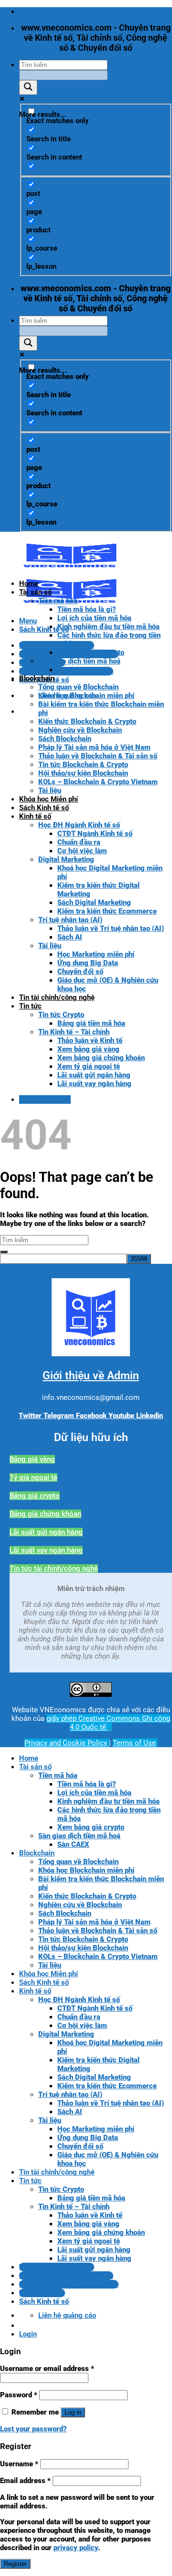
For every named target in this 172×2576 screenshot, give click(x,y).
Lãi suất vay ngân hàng (94, 1084)
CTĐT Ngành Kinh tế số (95, 834)
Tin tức (30, 1006)
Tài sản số (35, 592)
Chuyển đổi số (80, 972)
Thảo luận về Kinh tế (90, 1041)
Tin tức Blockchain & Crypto (83, 765)
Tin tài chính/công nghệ (57, 997)
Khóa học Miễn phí (48, 799)
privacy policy (76, 2548)
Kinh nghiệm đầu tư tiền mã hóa (108, 627)
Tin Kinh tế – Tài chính (74, 1032)
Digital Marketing (66, 859)
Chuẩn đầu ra (79, 842)
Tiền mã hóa (58, 601)
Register (15, 2564)
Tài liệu (50, 790)
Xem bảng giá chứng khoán (101, 1058)
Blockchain (37, 678)
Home (29, 584)
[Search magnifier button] (28, 87)
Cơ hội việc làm (82, 851)
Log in (73, 2412)
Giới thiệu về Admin (91, 1376)
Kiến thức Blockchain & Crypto (87, 721)
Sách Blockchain (65, 739)
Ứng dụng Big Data (88, 963)
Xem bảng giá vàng (88, 1049)
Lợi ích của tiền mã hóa (94, 618)
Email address (25, 2481)
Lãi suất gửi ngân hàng (94, 1075)
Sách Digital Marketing (94, 903)
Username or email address (47, 2369)
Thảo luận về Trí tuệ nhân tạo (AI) (111, 928)
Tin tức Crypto (61, 1015)
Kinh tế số (35, 816)
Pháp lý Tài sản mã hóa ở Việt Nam (94, 747)
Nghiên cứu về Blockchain (80, 730)
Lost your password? (33, 2429)
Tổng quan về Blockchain (78, 687)
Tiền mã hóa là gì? (87, 609)
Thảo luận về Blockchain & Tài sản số (98, 756)
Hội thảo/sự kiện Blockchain (83, 773)
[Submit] (4, 1252)
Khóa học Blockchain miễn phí (86, 696)
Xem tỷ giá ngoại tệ (89, 1066)
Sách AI (70, 937)
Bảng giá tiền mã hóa (91, 1023)
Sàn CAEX (73, 670)
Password (19, 2395)
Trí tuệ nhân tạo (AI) (70, 920)
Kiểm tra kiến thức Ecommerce (107, 911)
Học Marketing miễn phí (96, 954)
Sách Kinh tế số (44, 808)
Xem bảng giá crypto (91, 653)
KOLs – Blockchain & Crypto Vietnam (98, 782)
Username (19, 2464)
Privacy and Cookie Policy (67, 1743)
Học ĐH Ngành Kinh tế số (79, 825)
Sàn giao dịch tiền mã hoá (79, 661)
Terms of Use (134, 1743)
